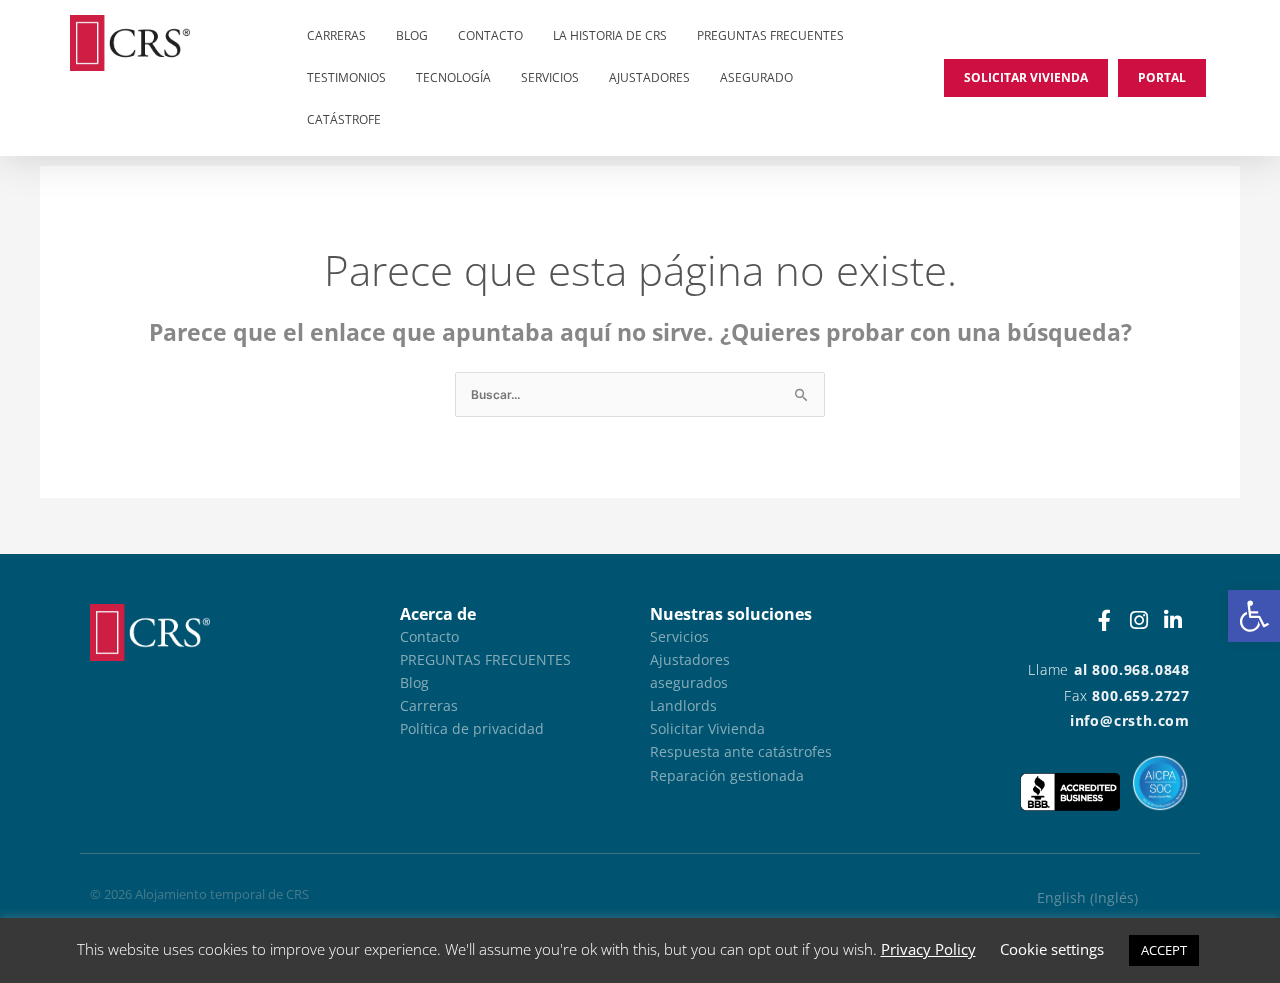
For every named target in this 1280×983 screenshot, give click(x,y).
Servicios (550, 77)
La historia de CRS (610, 35)
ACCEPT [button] (1164, 950)
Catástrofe (344, 119)
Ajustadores (649, 77)
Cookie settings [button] (1052, 949)
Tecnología (453, 77)
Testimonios (346, 77)
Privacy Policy (928, 949)
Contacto (490, 35)
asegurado (756, 77)
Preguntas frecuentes (770, 35)
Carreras (336, 35)
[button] (1254, 616)
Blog (412, 35)
